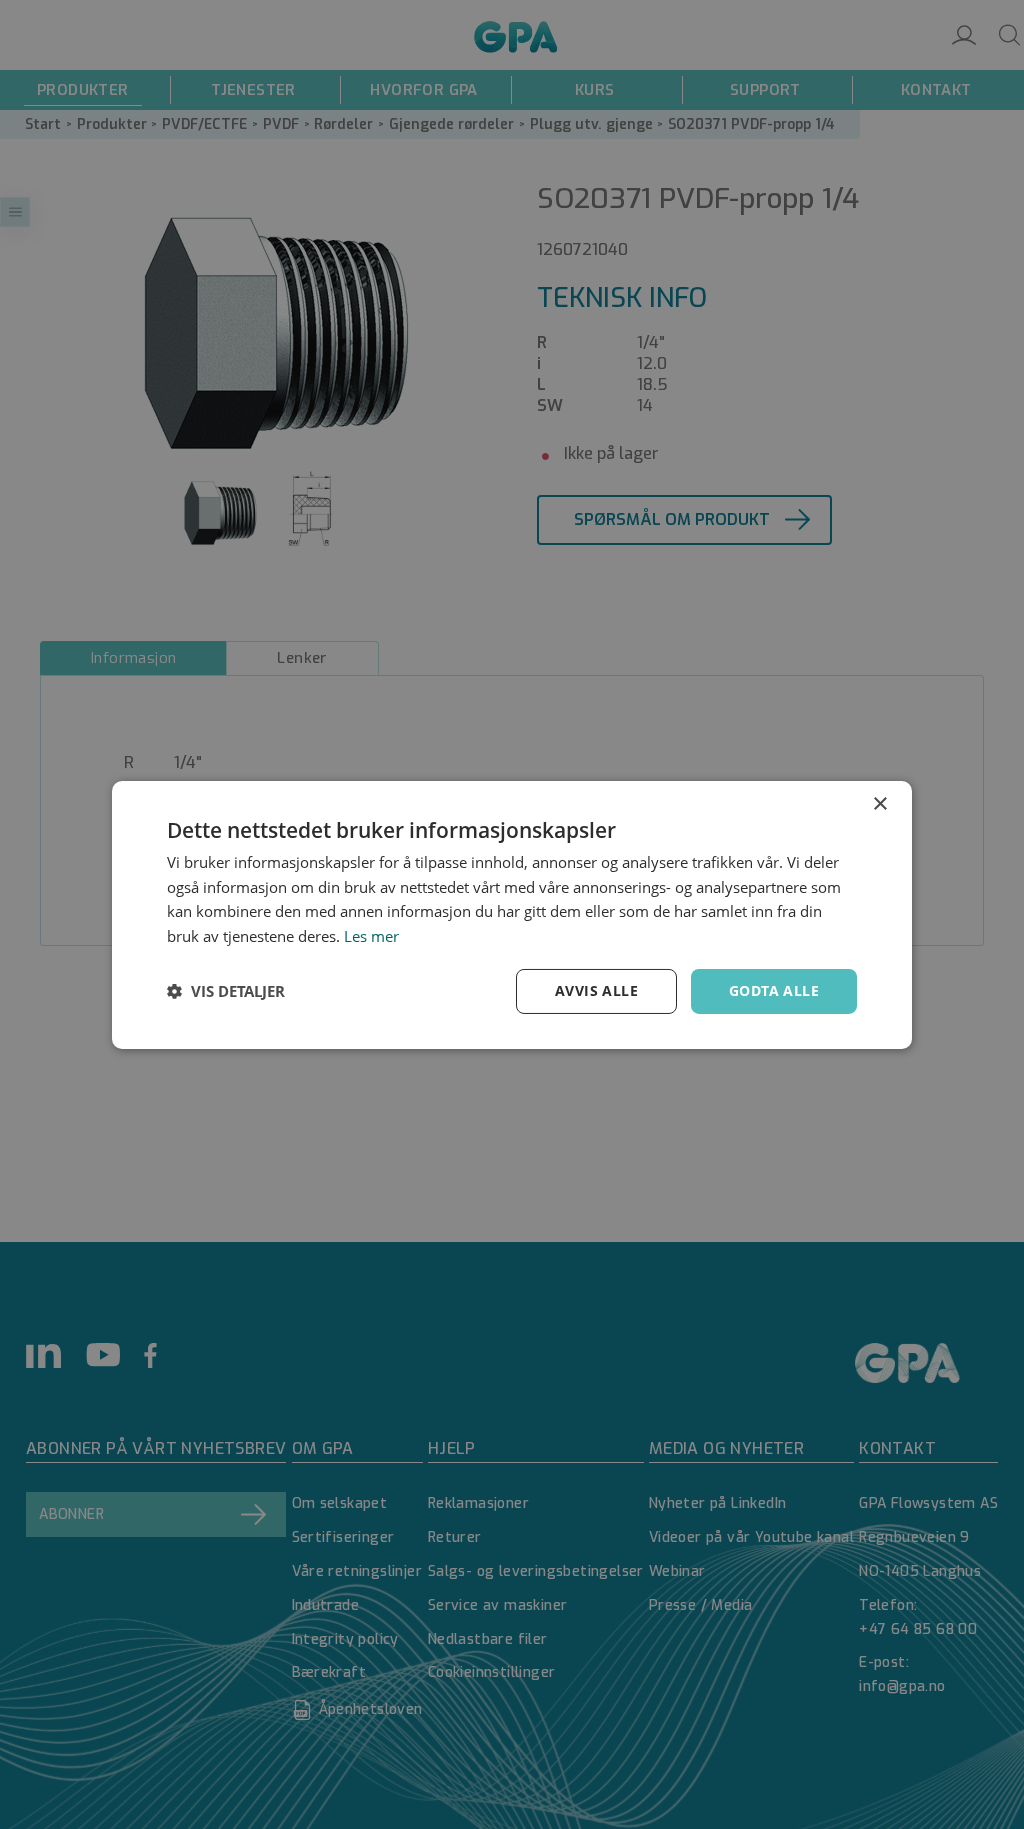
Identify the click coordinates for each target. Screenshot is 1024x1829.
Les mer (371, 936)
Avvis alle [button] (596, 990)
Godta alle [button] (774, 990)
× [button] (879, 803)
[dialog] (512, 914)
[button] (226, 991)
